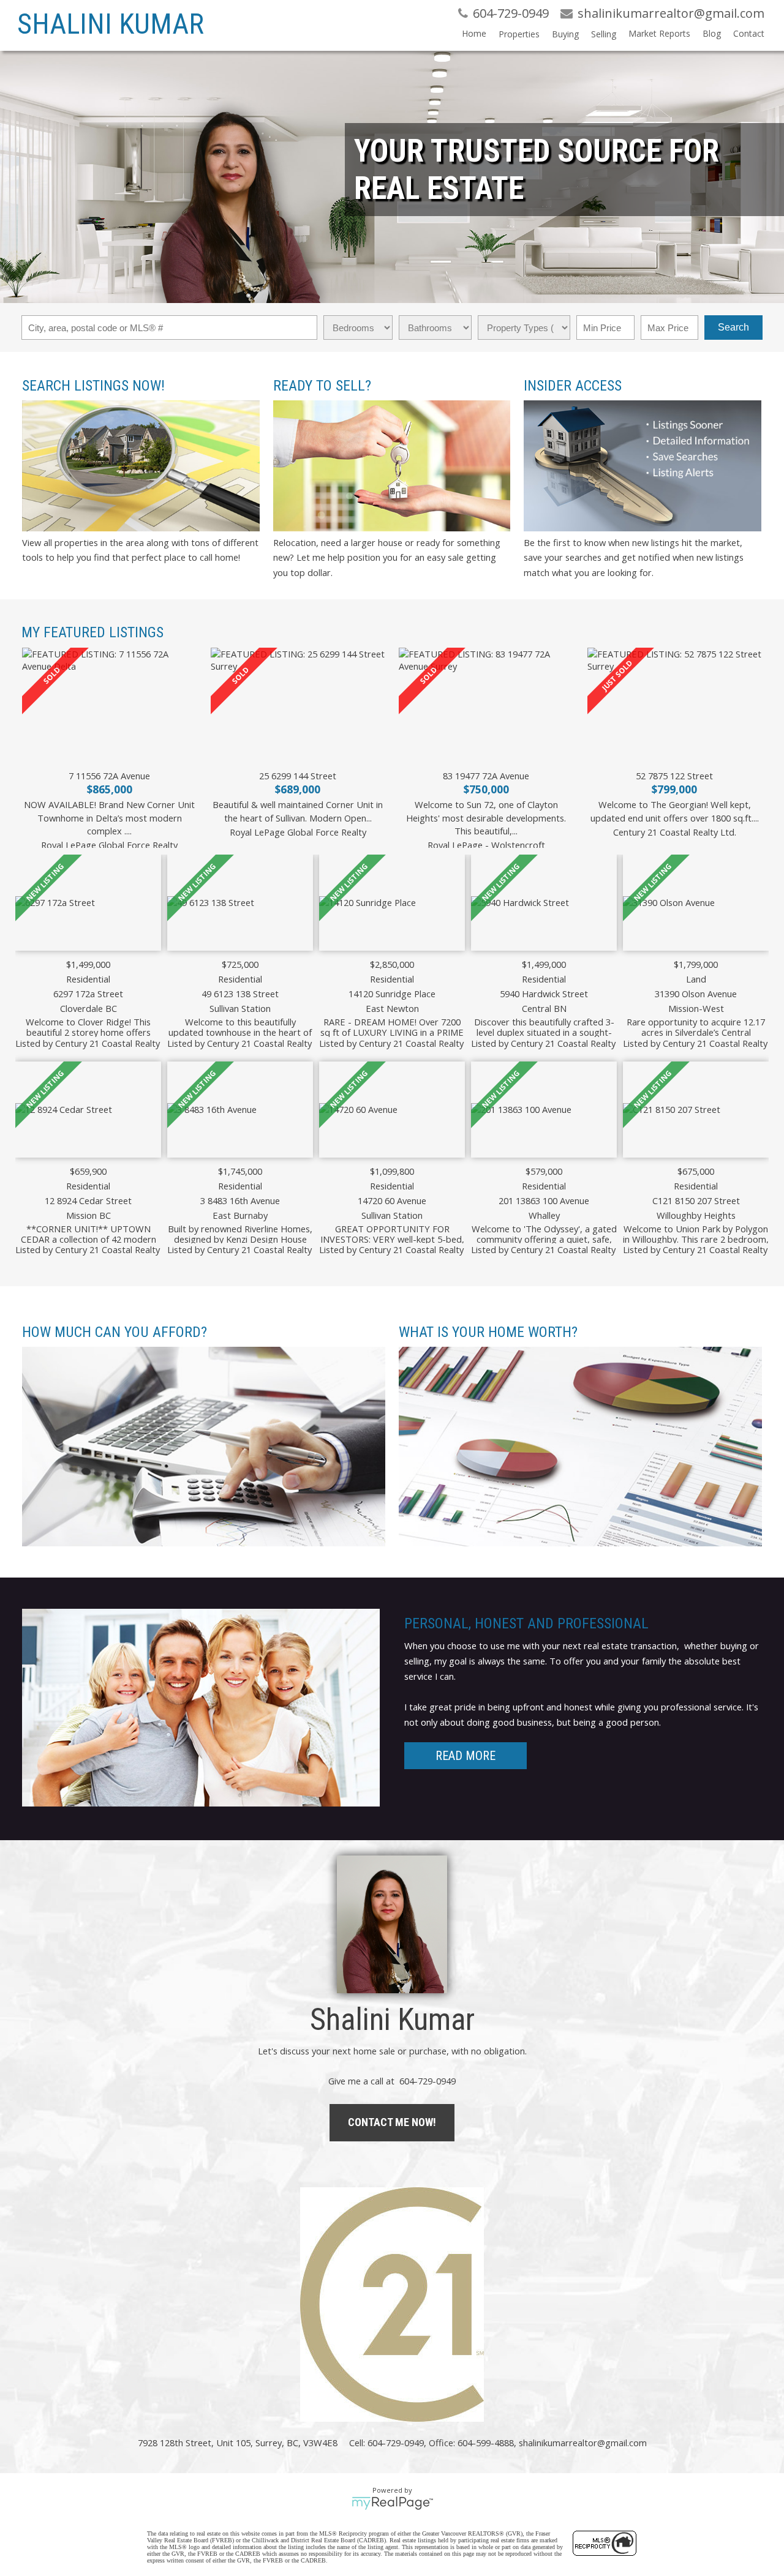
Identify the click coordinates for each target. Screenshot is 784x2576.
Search (733, 327)
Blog (712, 33)
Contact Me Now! (392, 2122)
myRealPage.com (392, 2503)
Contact (749, 33)
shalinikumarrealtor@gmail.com (583, 2443)
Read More (466, 1756)
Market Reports (659, 33)
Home (474, 33)
